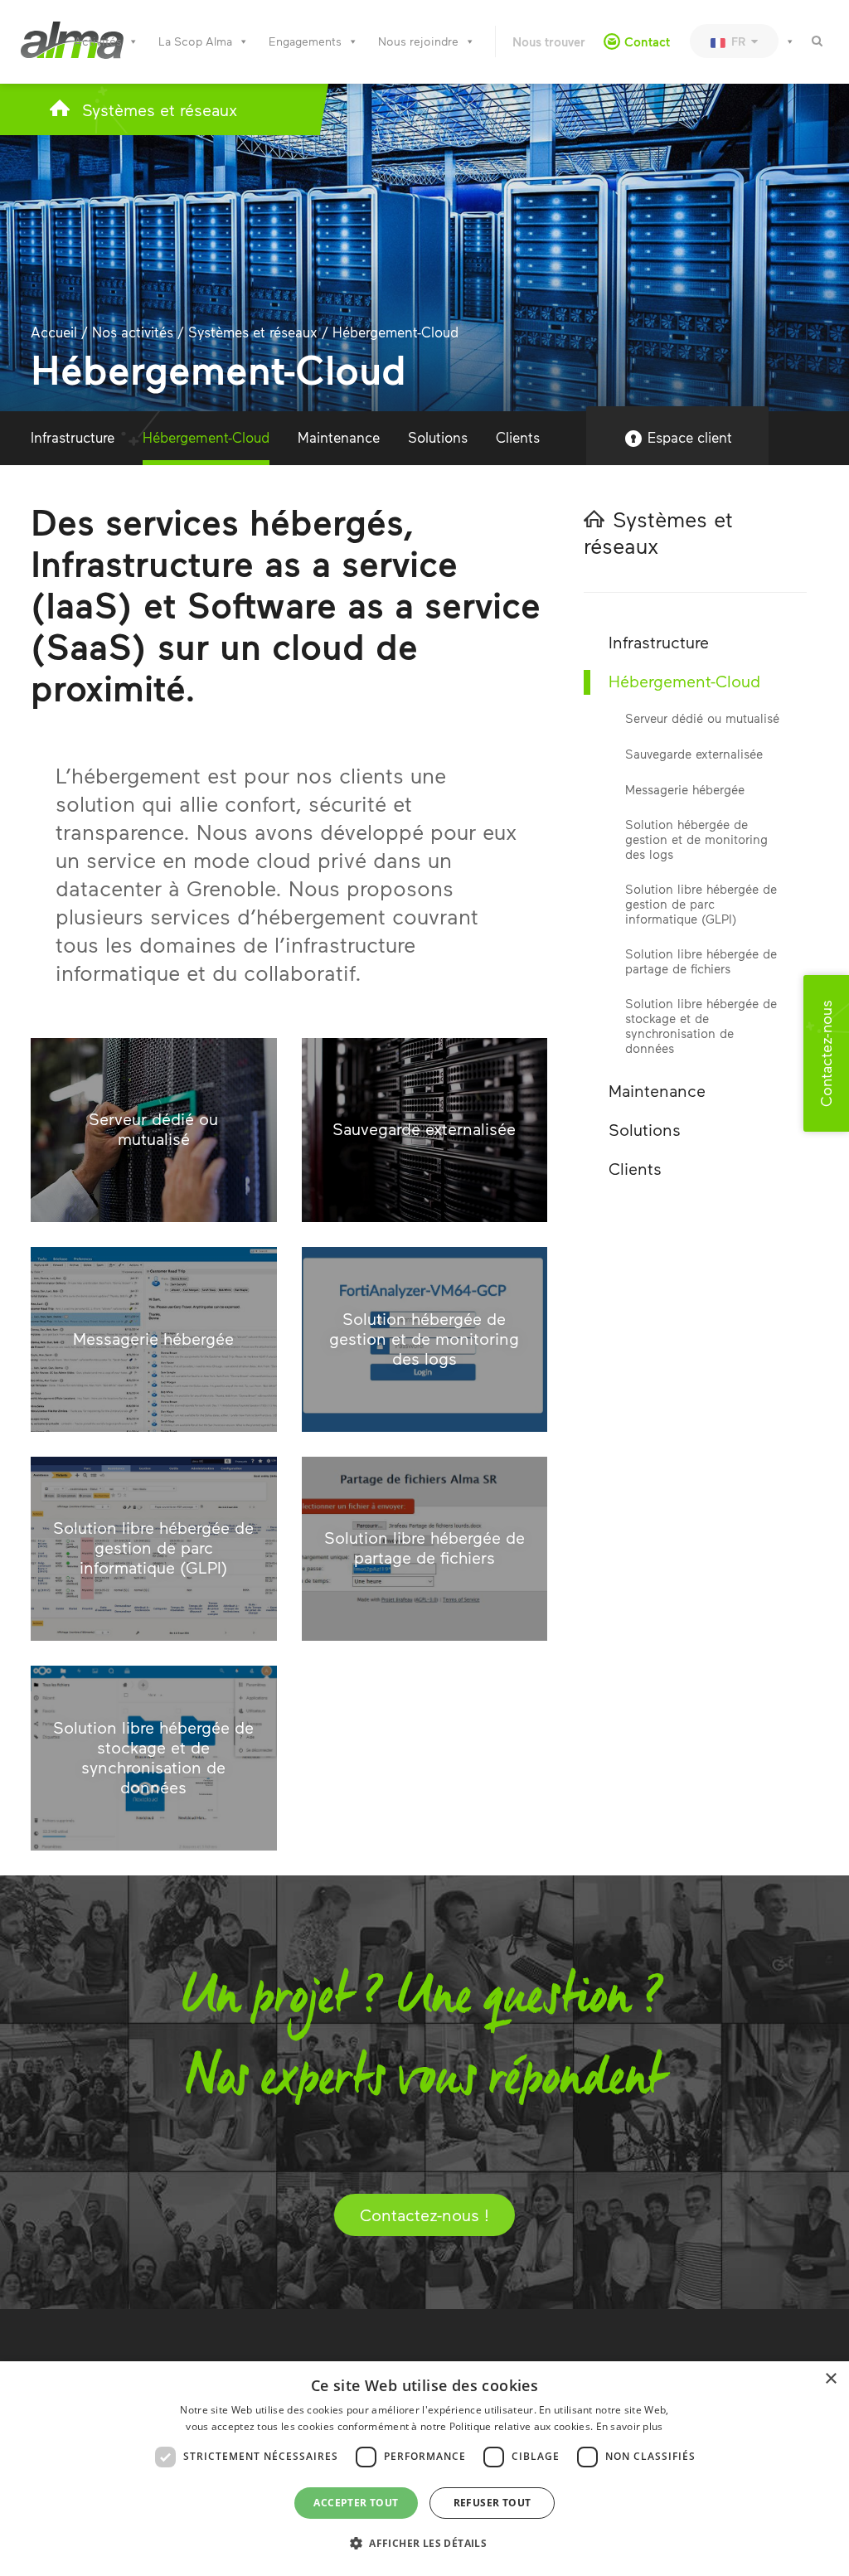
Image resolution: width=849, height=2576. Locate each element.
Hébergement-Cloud (206, 437)
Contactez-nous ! (424, 2215)
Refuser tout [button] (492, 2503)
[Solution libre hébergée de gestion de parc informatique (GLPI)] (154, 1549)
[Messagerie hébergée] (154, 1339)
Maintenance (339, 437)
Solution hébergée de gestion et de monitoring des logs (696, 839)
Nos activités (133, 332)
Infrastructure (73, 437)
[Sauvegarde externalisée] (425, 1130)
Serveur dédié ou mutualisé (702, 718)
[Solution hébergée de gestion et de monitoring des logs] (425, 1339)
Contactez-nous (826, 1053)
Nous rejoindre (418, 41)
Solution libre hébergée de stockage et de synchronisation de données (701, 1026)
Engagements (305, 41)
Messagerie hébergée (685, 789)
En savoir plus (630, 2426)
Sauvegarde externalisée (694, 754)
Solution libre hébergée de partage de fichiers (701, 961)
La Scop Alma (195, 41)
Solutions (438, 437)
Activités (98, 41)
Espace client (690, 437)
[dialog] (424, 2469)
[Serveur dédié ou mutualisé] (154, 1130)
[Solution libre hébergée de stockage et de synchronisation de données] (154, 1758)
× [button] (830, 2379)
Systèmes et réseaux (160, 109)
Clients (518, 437)
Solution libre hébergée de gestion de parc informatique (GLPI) (701, 904)
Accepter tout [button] (356, 2503)
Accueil (54, 332)
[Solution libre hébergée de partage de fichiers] (425, 1549)
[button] (424, 2544)
